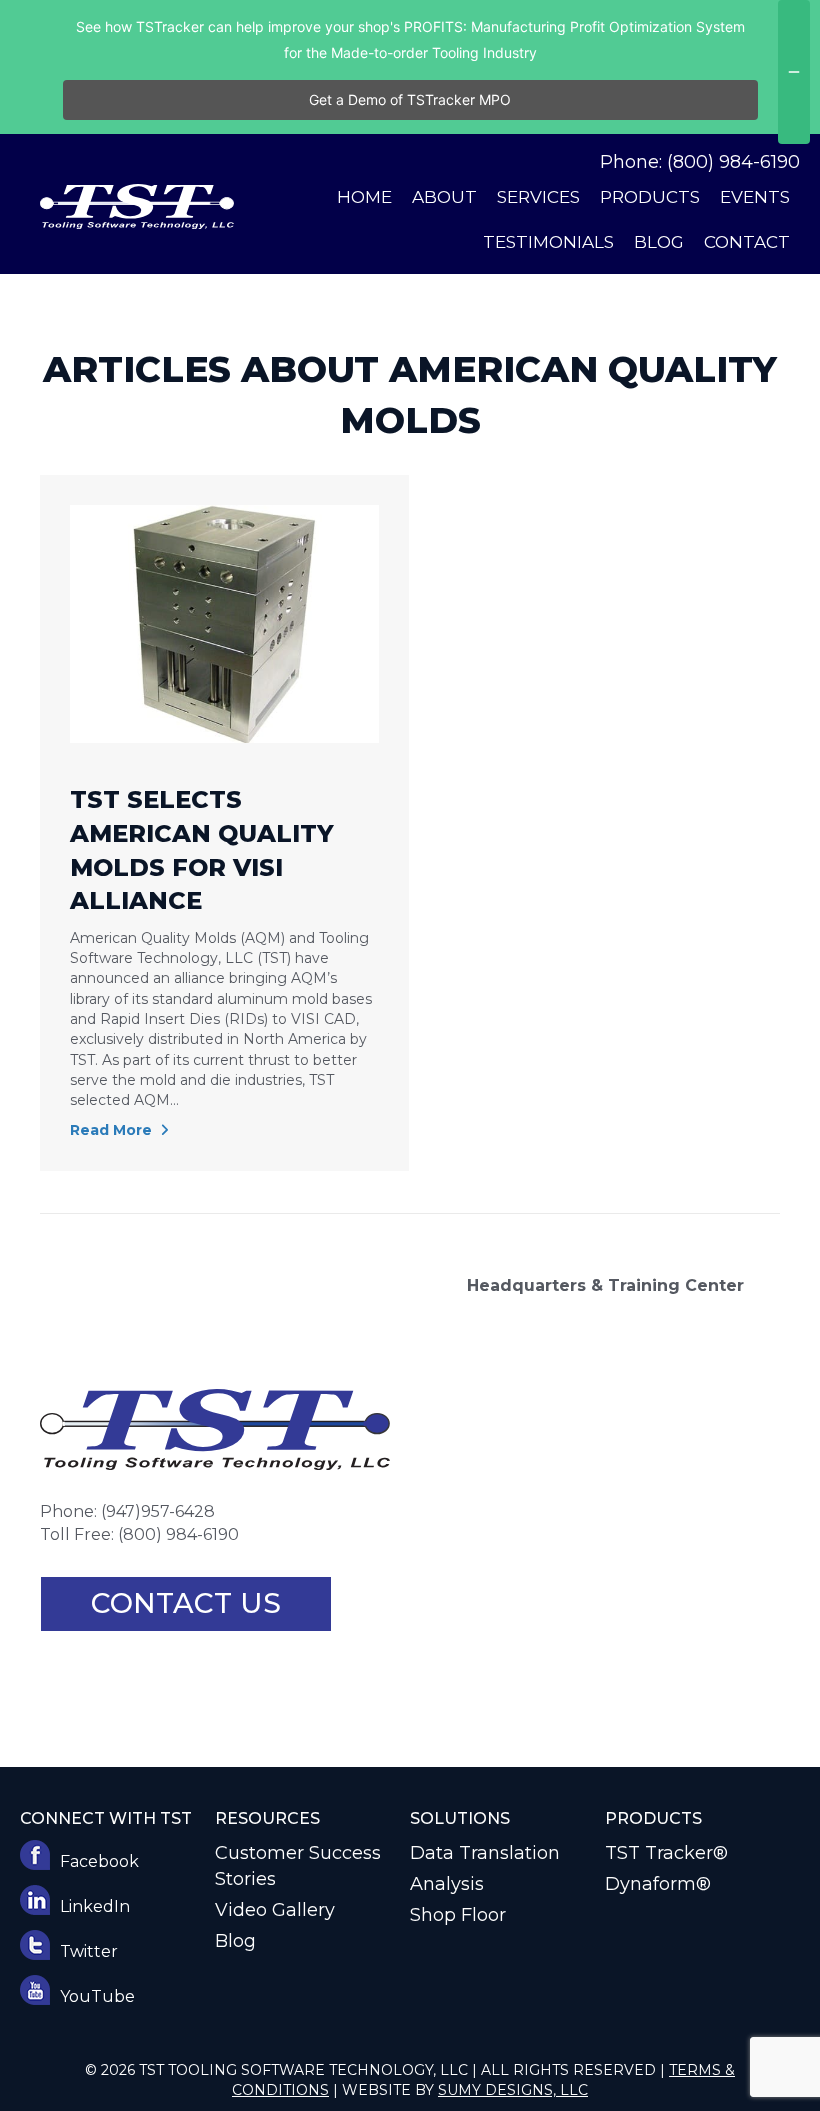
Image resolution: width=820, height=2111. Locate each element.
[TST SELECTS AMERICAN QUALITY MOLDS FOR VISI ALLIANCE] (224, 623)
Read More (113, 1130)
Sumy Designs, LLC (513, 2090)
